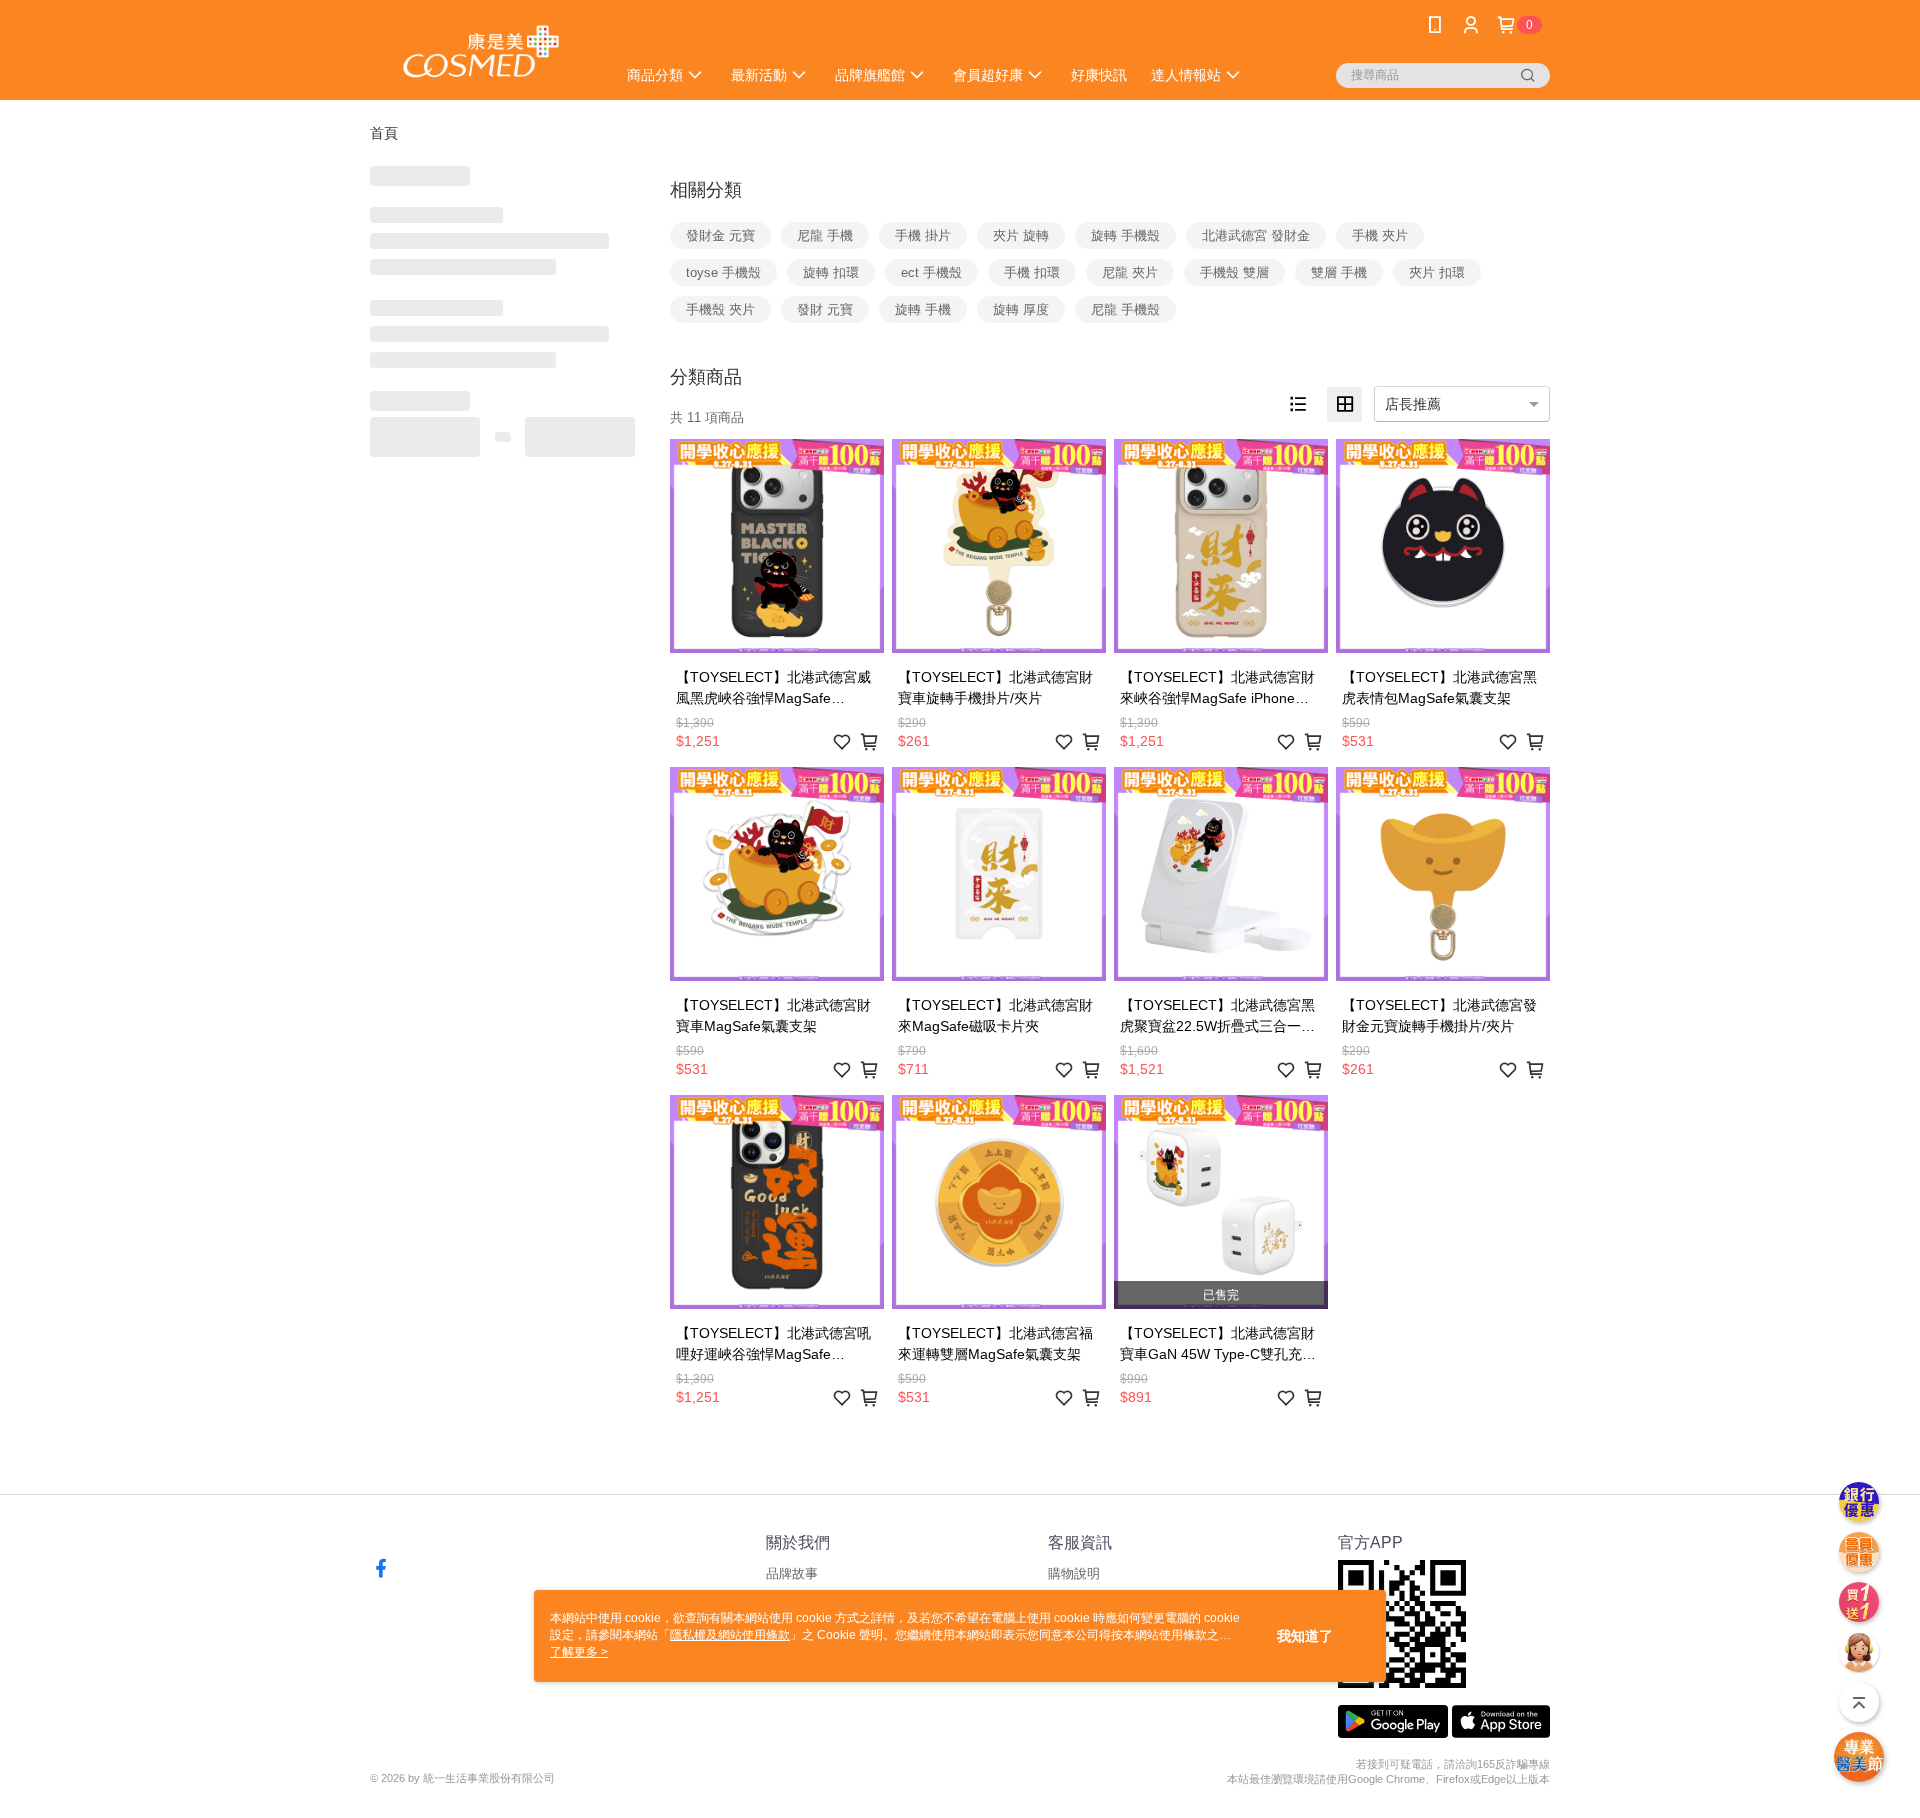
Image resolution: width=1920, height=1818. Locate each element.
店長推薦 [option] (1413, 404)
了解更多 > (579, 1652)
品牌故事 (792, 1573)
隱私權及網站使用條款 (730, 1635)
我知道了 (1305, 1636)
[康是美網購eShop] (481, 52)
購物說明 (1074, 1573)
